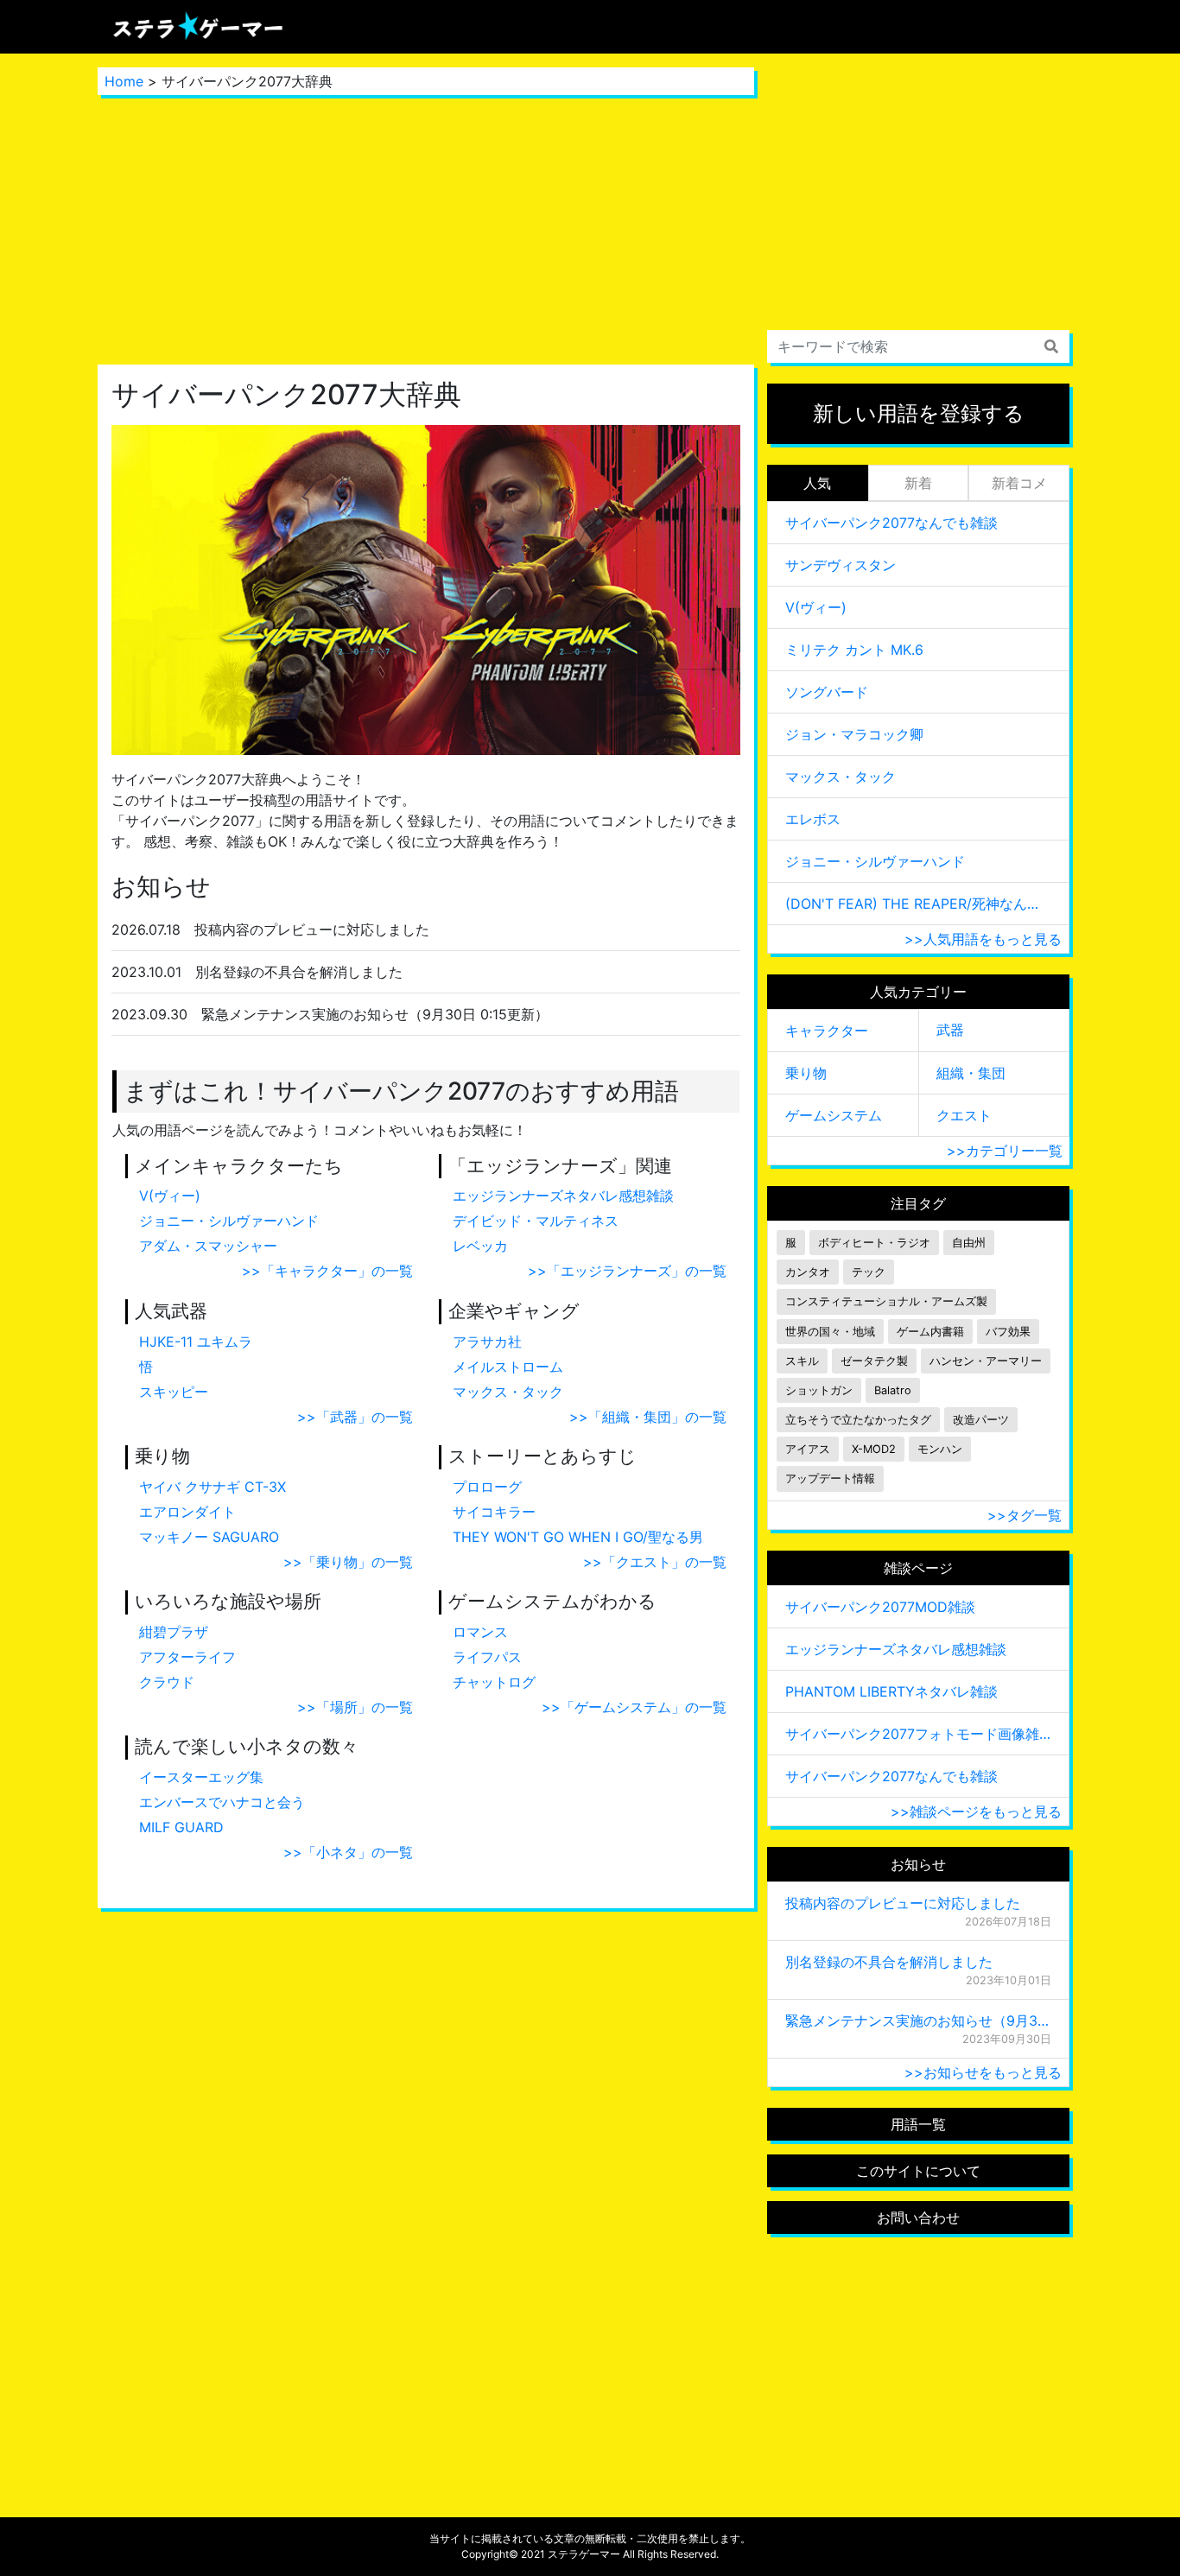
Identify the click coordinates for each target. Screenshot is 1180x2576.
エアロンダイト (187, 1512)
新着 (918, 483)
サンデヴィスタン (841, 565)
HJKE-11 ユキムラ (196, 1342)
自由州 (969, 1243)
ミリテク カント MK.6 (854, 650)
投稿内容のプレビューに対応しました (903, 1903)
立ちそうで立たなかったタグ (858, 1420)
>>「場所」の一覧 (355, 1707)
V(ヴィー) (170, 1196)
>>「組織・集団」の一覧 (648, 1417)
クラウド (167, 1682)
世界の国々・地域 (830, 1332)
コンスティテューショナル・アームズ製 (886, 1301)
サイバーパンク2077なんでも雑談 (891, 523)
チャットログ (494, 1682)
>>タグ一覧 (1025, 1515)
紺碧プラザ (174, 1632)
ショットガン (819, 1390)
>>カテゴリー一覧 (1005, 1151)
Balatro (893, 1390)
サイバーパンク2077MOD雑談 (880, 1607)
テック (869, 1272)
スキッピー (174, 1392)
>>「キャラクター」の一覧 (327, 1271)
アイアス (808, 1449)
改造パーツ (981, 1420)
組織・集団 (971, 1073)
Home (124, 81)
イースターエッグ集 (201, 1777)
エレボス (813, 819)
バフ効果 (1008, 1332)
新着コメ (1019, 483)
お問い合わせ (918, 2218)
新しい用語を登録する (919, 413)
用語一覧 (918, 2124)
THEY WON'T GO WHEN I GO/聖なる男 (578, 1537)
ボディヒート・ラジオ (874, 1243)
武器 (950, 1030)
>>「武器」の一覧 (355, 1417)
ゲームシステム (834, 1115)
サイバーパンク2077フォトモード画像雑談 (918, 1734)
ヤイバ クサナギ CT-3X (213, 1487)
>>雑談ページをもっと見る (976, 1811)
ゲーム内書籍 (930, 1332)
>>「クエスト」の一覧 (655, 1562)
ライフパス (487, 1657)
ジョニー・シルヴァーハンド (229, 1221)
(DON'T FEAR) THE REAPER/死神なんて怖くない (918, 904)
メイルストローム (508, 1367)
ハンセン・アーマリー (986, 1361)
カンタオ (808, 1272)
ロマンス (480, 1632)
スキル (802, 1361)
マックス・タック (508, 1392)
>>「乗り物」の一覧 (348, 1562)
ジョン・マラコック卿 (854, 734)
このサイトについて (918, 2171)
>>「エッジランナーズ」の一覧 (627, 1271)
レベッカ (480, 1246)
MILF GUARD (181, 1827)
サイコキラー (494, 1512)
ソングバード (827, 692)
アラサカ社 (487, 1342)
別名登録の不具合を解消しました (889, 1962)
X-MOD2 (874, 1449)
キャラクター (827, 1031)
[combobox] (918, 346)
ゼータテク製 (874, 1361)
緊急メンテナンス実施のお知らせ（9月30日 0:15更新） (918, 2021)
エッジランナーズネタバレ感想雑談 (563, 1196)
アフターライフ (187, 1657)
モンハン (940, 1449)
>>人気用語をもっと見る (983, 939)
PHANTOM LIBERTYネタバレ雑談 (891, 1691)
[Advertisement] (426, 230)
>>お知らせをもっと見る (983, 2072)
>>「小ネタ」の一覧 (348, 1852)
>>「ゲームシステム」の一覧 (634, 1707)
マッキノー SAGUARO (209, 1537)
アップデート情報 (830, 1478)
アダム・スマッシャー (208, 1246)
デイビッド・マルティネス (536, 1221)
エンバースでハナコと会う (222, 1802)
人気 (817, 483)
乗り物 (806, 1073)
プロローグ (487, 1487)
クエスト (964, 1115)
